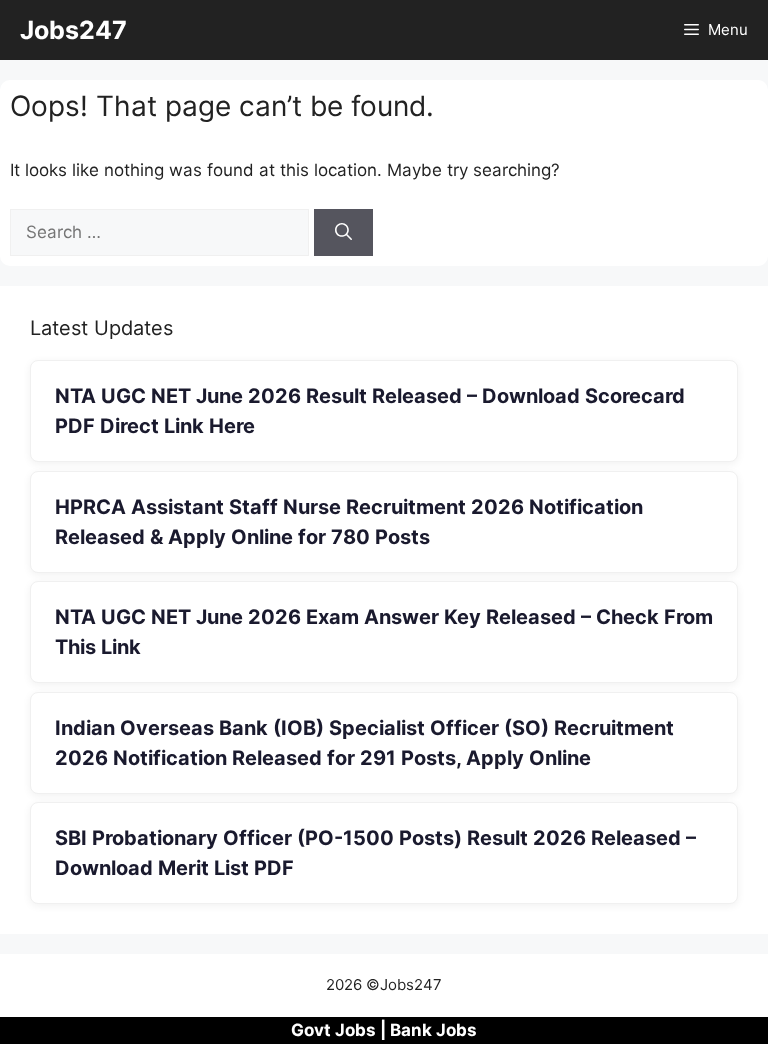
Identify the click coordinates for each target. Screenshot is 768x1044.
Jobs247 (73, 30)
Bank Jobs (433, 1030)
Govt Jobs (333, 1030)
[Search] (343, 233)
